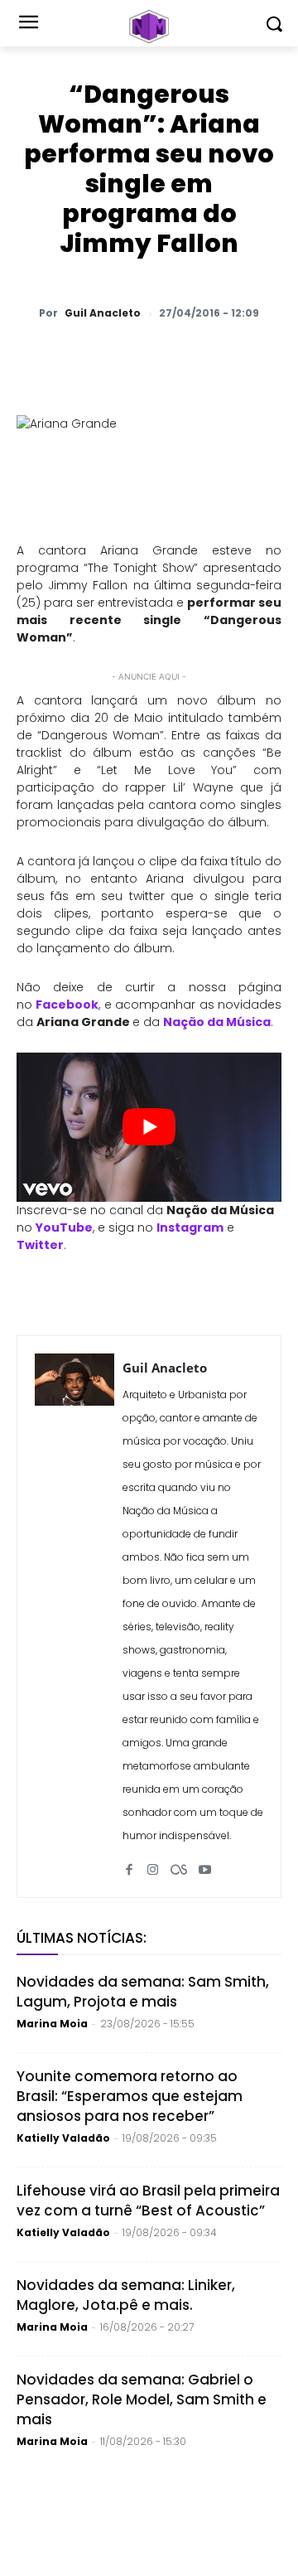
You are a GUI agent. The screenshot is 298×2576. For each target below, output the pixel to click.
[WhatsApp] (85, 356)
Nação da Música (217, 1022)
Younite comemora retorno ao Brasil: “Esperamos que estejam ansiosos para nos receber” (130, 2096)
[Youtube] (205, 1863)
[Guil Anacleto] (74, 1617)
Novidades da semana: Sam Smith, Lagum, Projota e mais (143, 1992)
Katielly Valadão (63, 2138)
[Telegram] (199, 356)
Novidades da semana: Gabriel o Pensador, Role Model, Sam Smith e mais (142, 2399)
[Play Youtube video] (149, 1127)
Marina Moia (52, 2024)
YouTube (64, 1227)
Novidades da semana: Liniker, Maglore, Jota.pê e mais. (126, 2295)
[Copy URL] (276, 356)
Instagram (190, 1227)
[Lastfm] (179, 1863)
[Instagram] (153, 1863)
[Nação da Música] (149, 27)
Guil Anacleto (103, 313)
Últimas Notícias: (82, 1938)
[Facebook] (161, 356)
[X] (123, 356)
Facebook (67, 1005)
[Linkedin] (238, 356)
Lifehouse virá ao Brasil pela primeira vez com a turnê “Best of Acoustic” (148, 2201)
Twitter (40, 1245)
